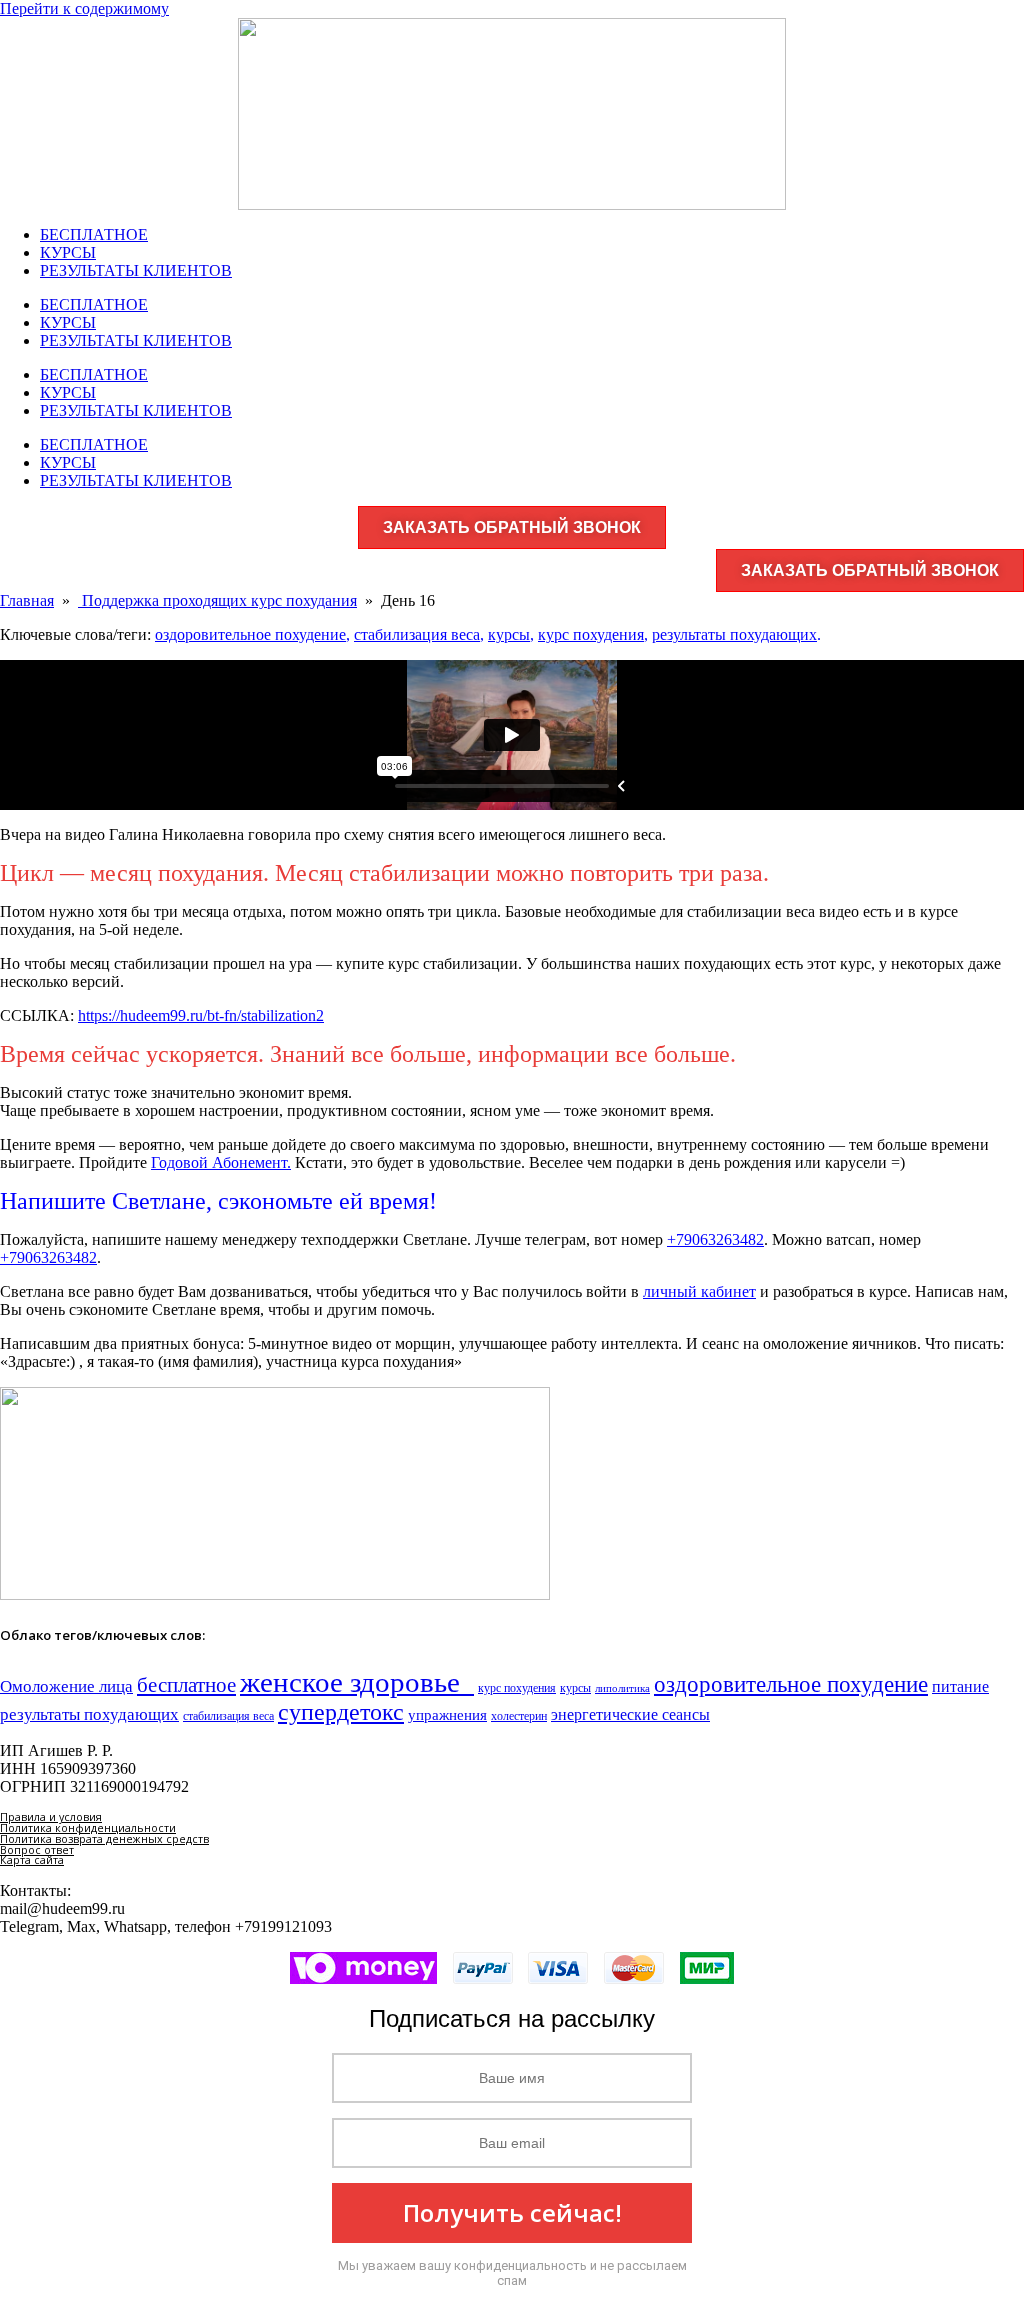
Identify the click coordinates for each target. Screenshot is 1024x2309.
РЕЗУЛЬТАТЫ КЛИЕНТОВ (136, 270)
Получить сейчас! (512, 2212)
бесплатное (186, 1685)
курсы (509, 634)
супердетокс (341, 1712)
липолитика (622, 1688)
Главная (27, 600)
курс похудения (591, 634)
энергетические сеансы (630, 1714)
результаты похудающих (734, 634)
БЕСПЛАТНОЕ (94, 234)
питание (960, 1686)
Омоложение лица (66, 1686)
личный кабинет (699, 1291)
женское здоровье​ (357, 1682)
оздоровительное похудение (250, 634)
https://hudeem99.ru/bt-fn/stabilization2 (201, 1015)
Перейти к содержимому (84, 8)
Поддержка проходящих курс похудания (217, 600)
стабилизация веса (417, 634)
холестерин (519, 1716)
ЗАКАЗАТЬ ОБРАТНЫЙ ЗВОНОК (512, 527)
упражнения (447, 1715)
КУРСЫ (68, 252)
